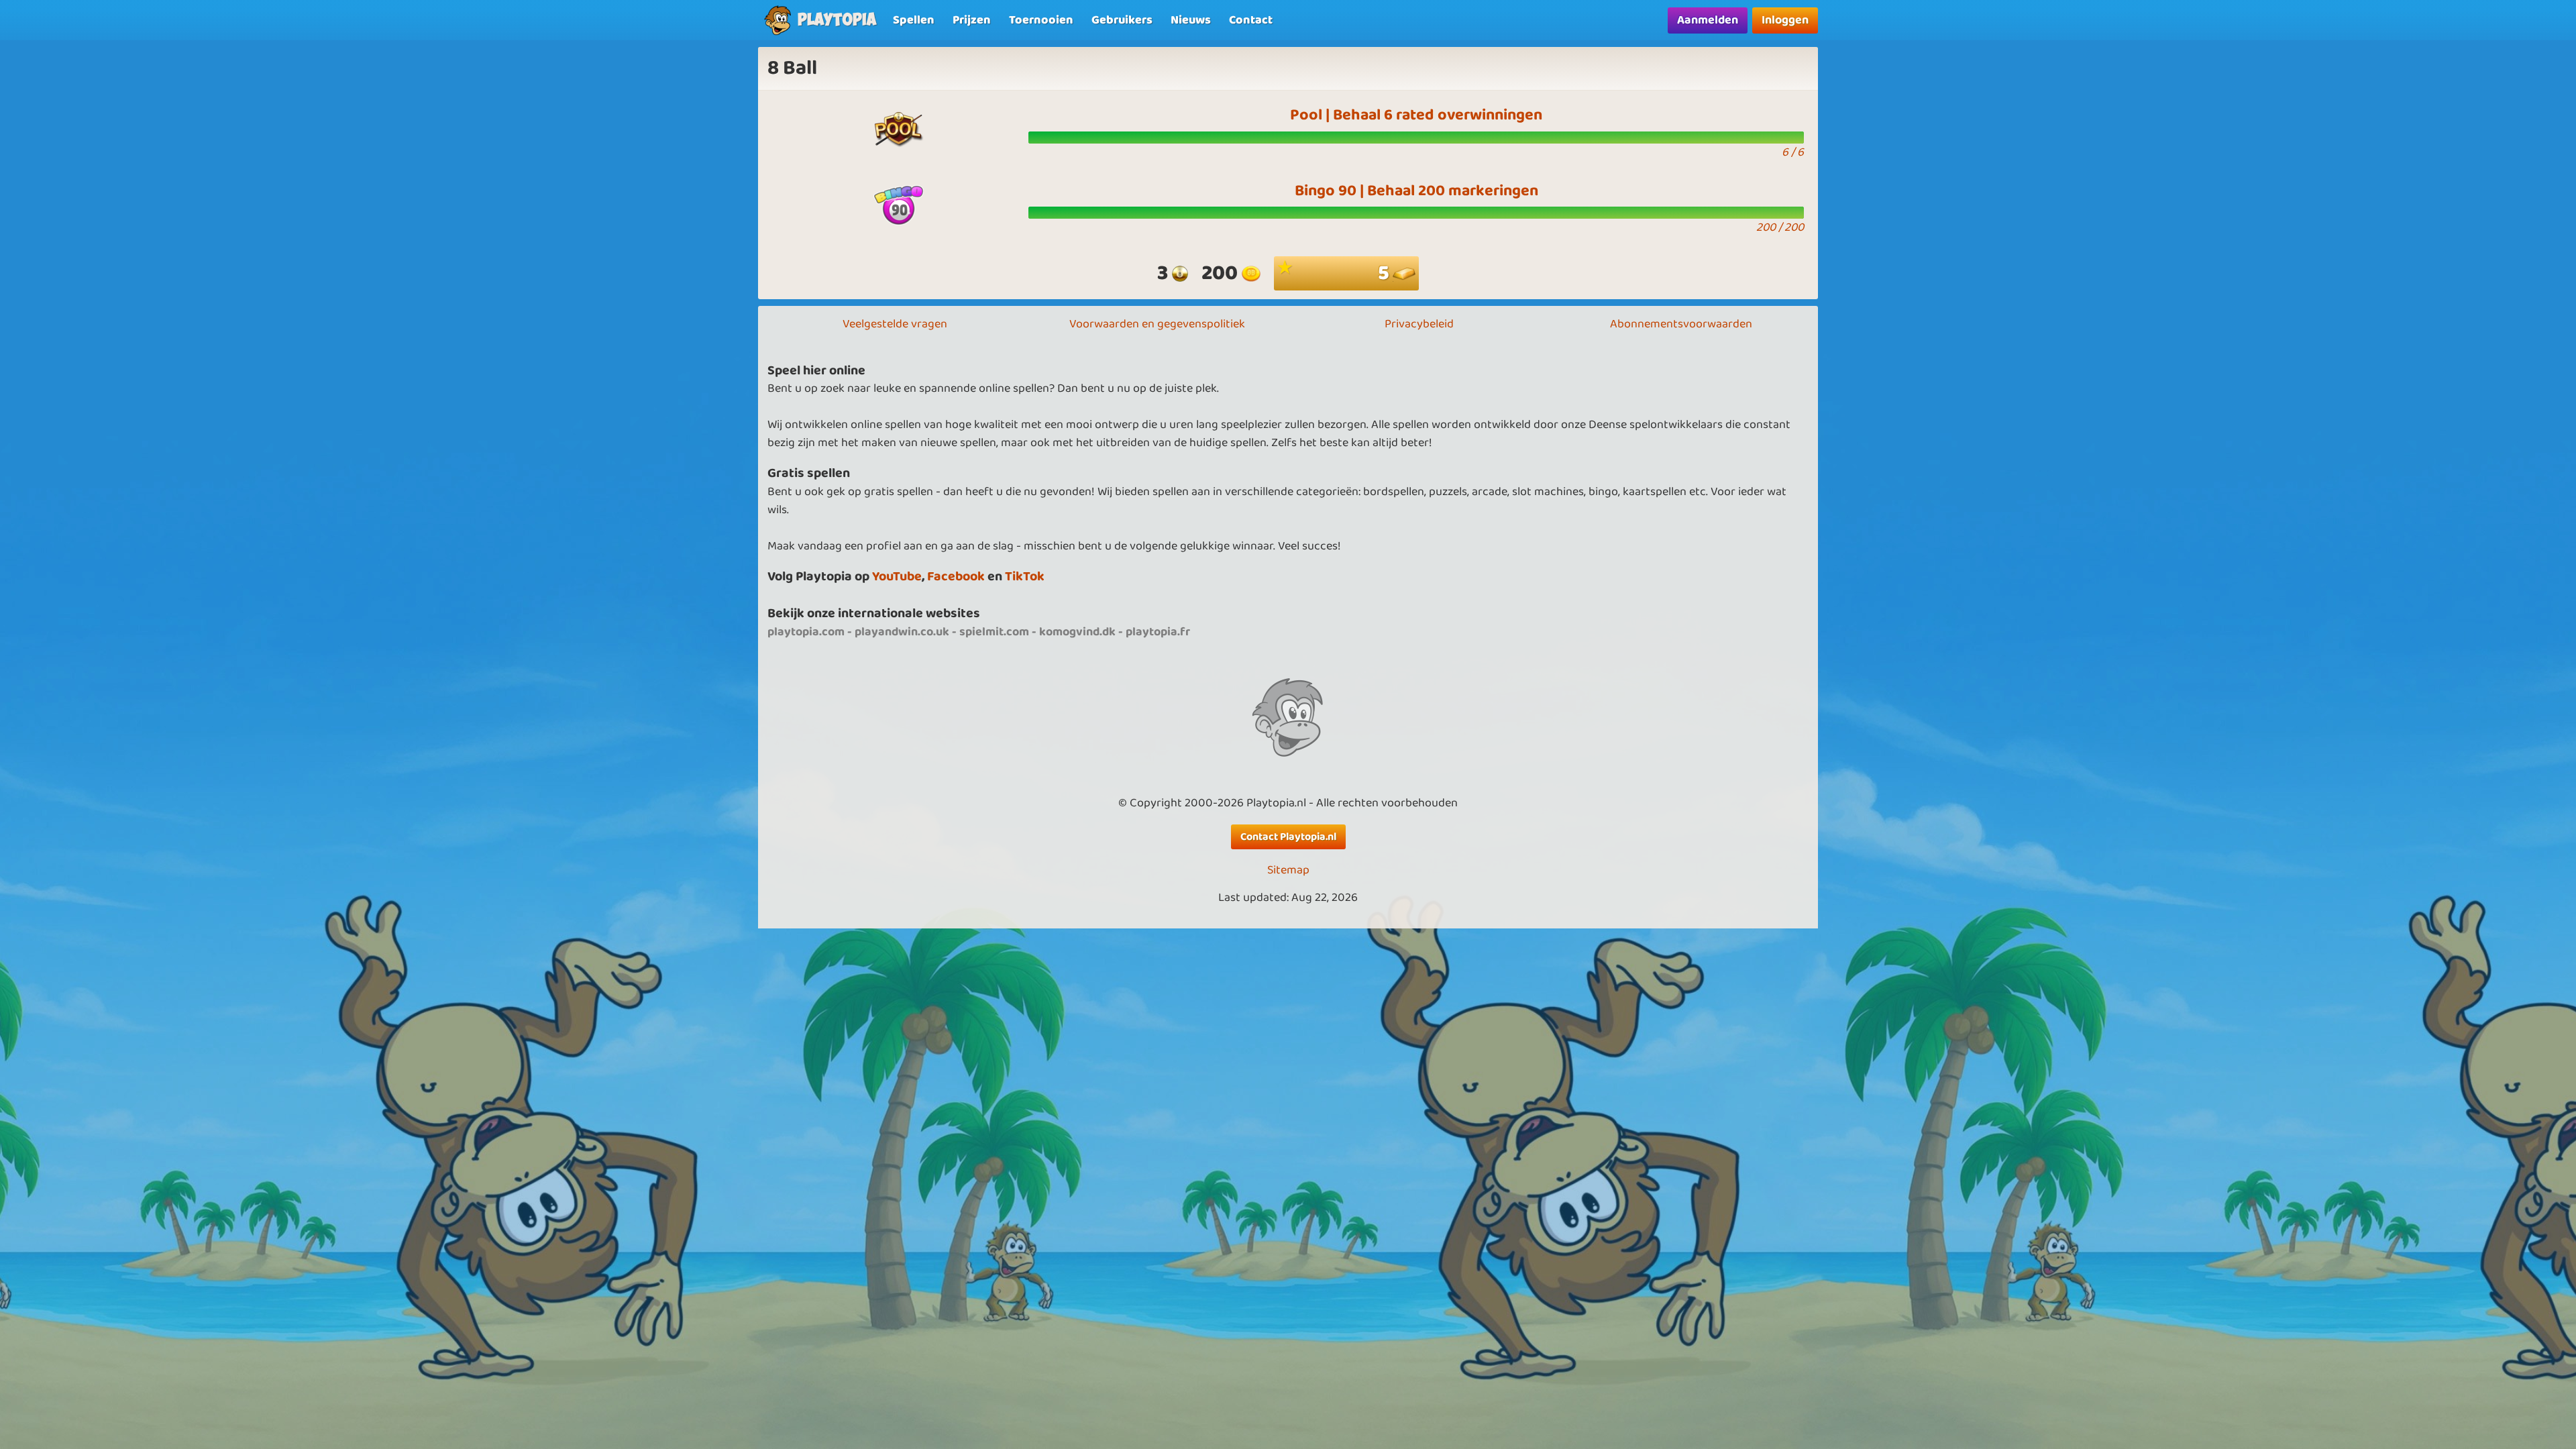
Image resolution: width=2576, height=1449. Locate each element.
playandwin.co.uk (902, 632)
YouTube (897, 577)
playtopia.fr (1158, 632)
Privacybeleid (1419, 324)
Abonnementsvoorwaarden (1681, 324)
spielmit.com (994, 632)
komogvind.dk (1077, 632)
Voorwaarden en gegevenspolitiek (1157, 324)
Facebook (956, 577)
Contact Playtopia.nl (1288, 837)
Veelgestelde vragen (895, 324)
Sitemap (1288, 870)
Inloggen (1785, 20)
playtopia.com (806, 632)
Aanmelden (1708, 20)
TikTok (1025, 577)
